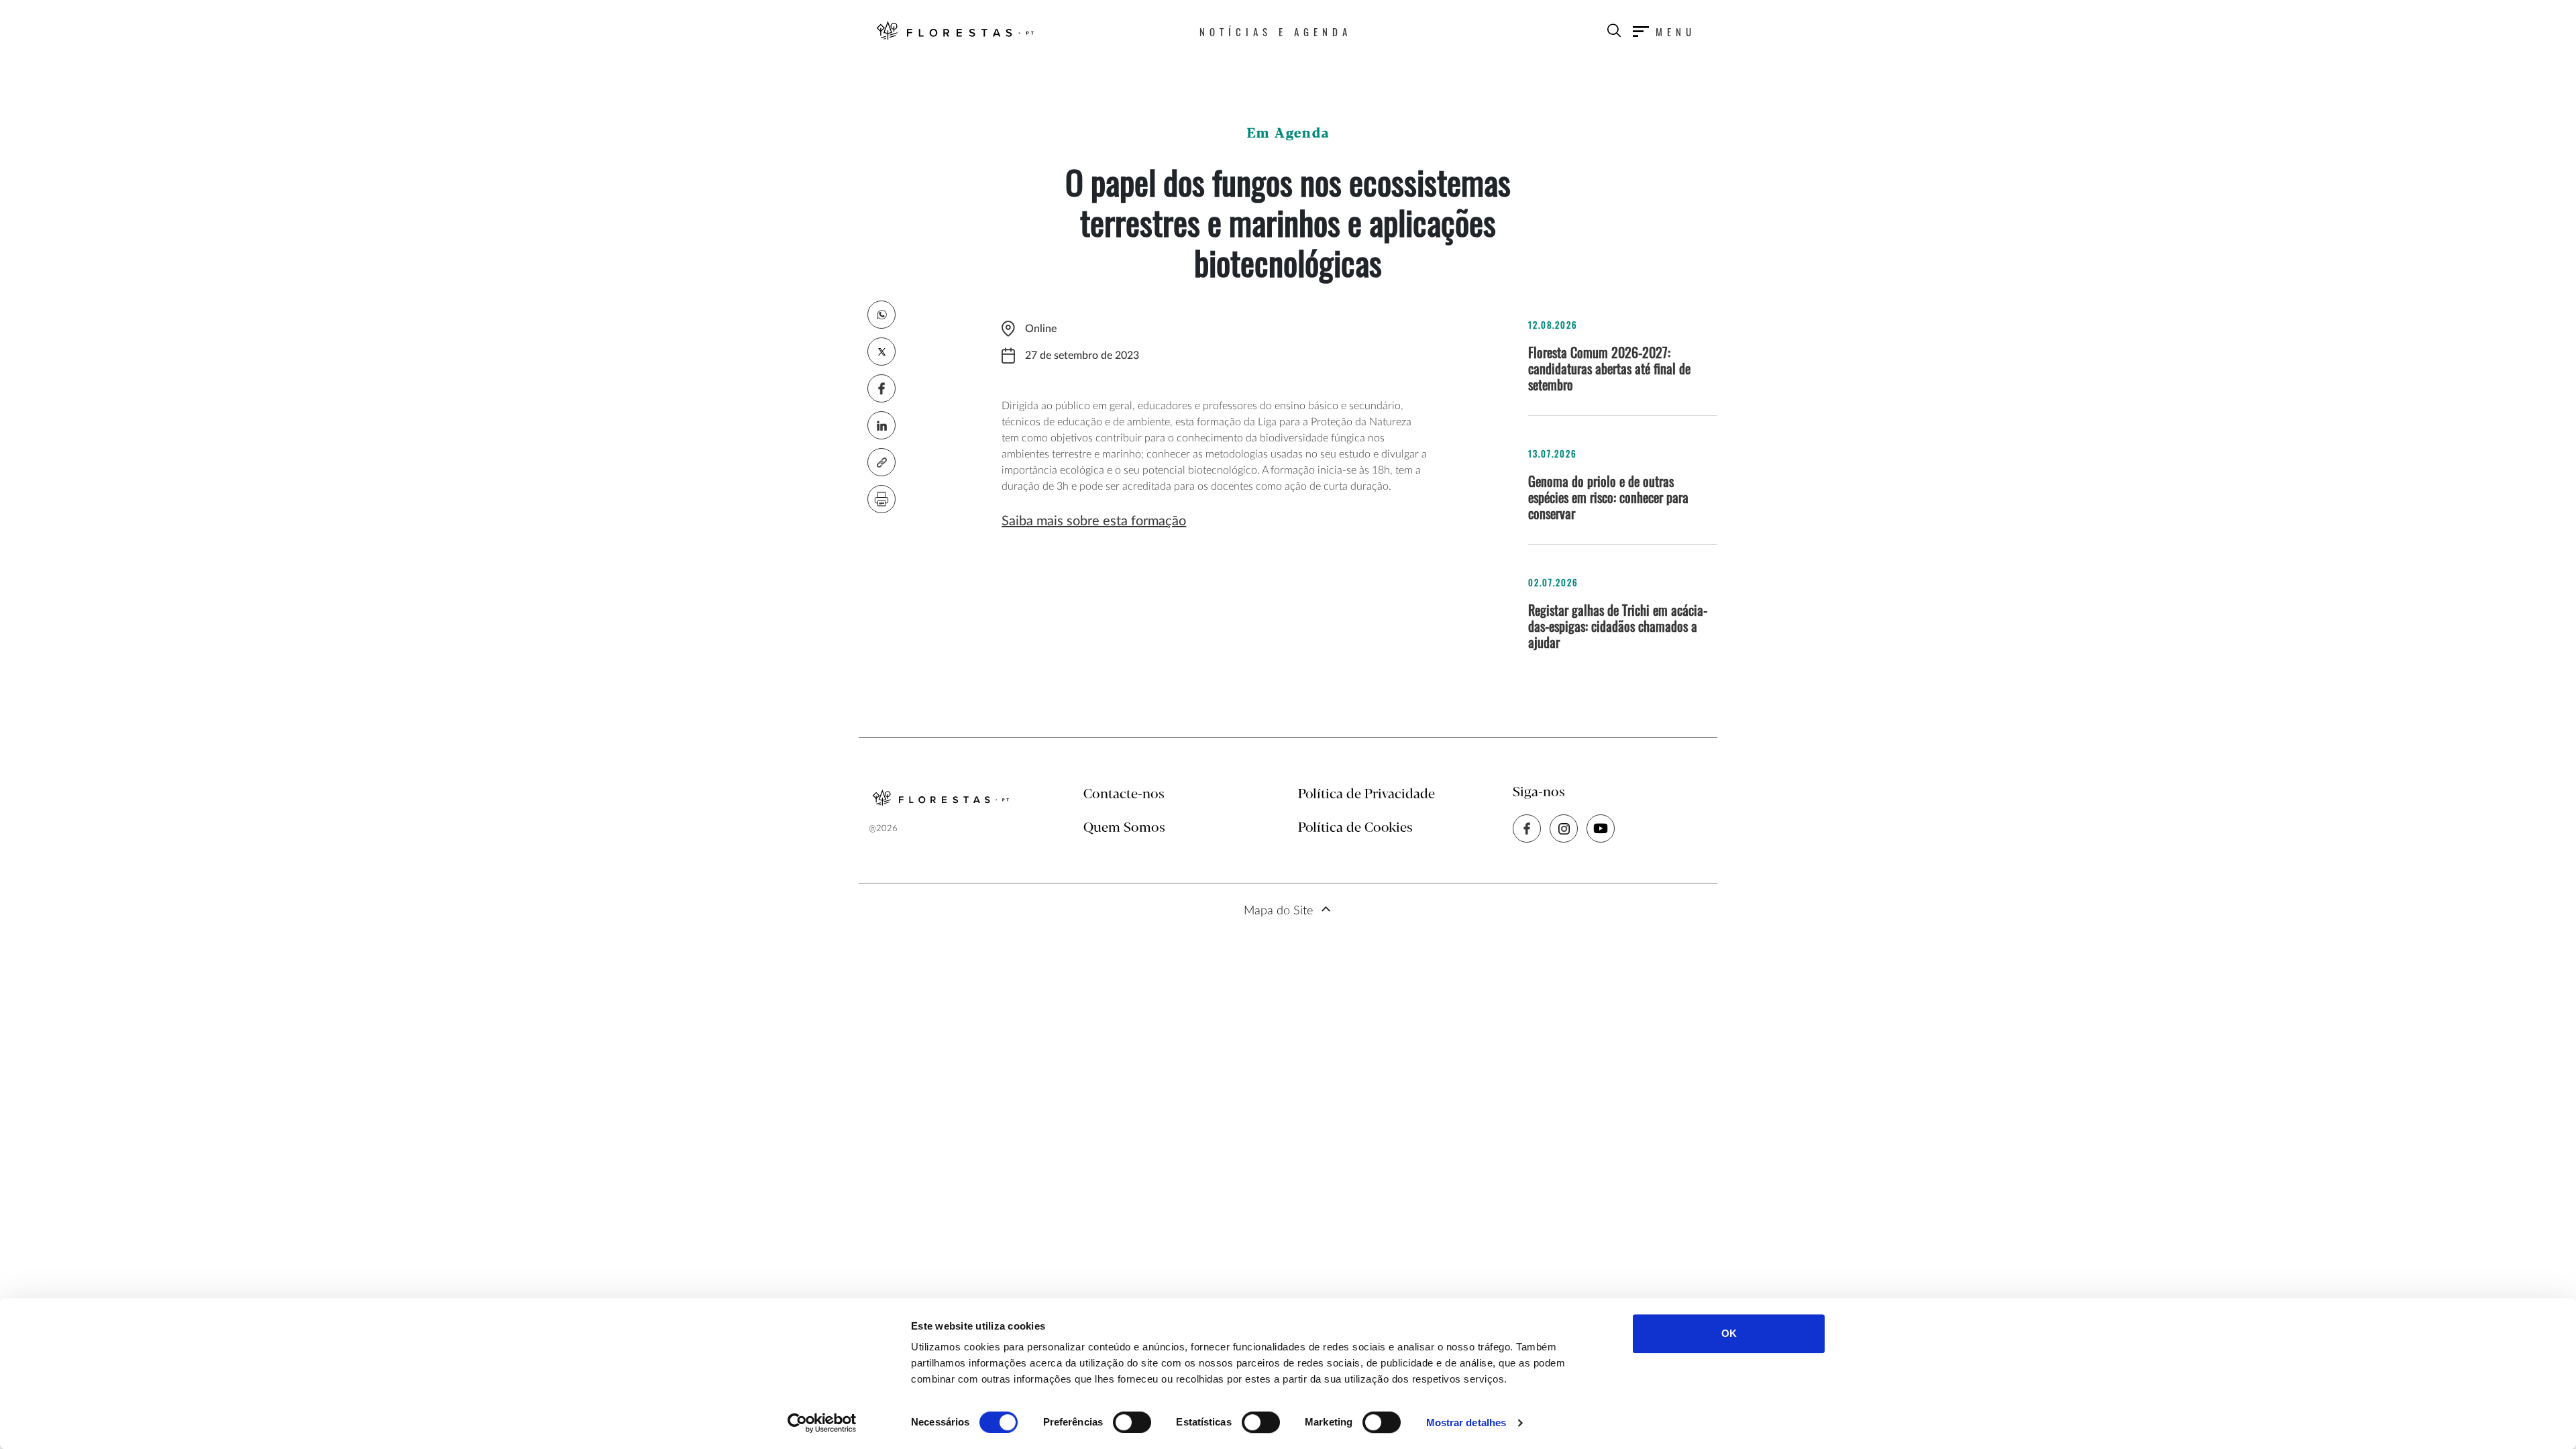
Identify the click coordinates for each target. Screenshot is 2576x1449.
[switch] (1132, 1422)
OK (1729, 1333)
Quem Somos (1124, 828)
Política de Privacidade (1366, 795)
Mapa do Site (1278, 911)
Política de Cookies (1355, 828)
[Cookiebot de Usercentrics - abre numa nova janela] (822, 1423)
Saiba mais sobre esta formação (1094, 521)
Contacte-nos (1124, 795)
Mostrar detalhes (1466, 1423)
